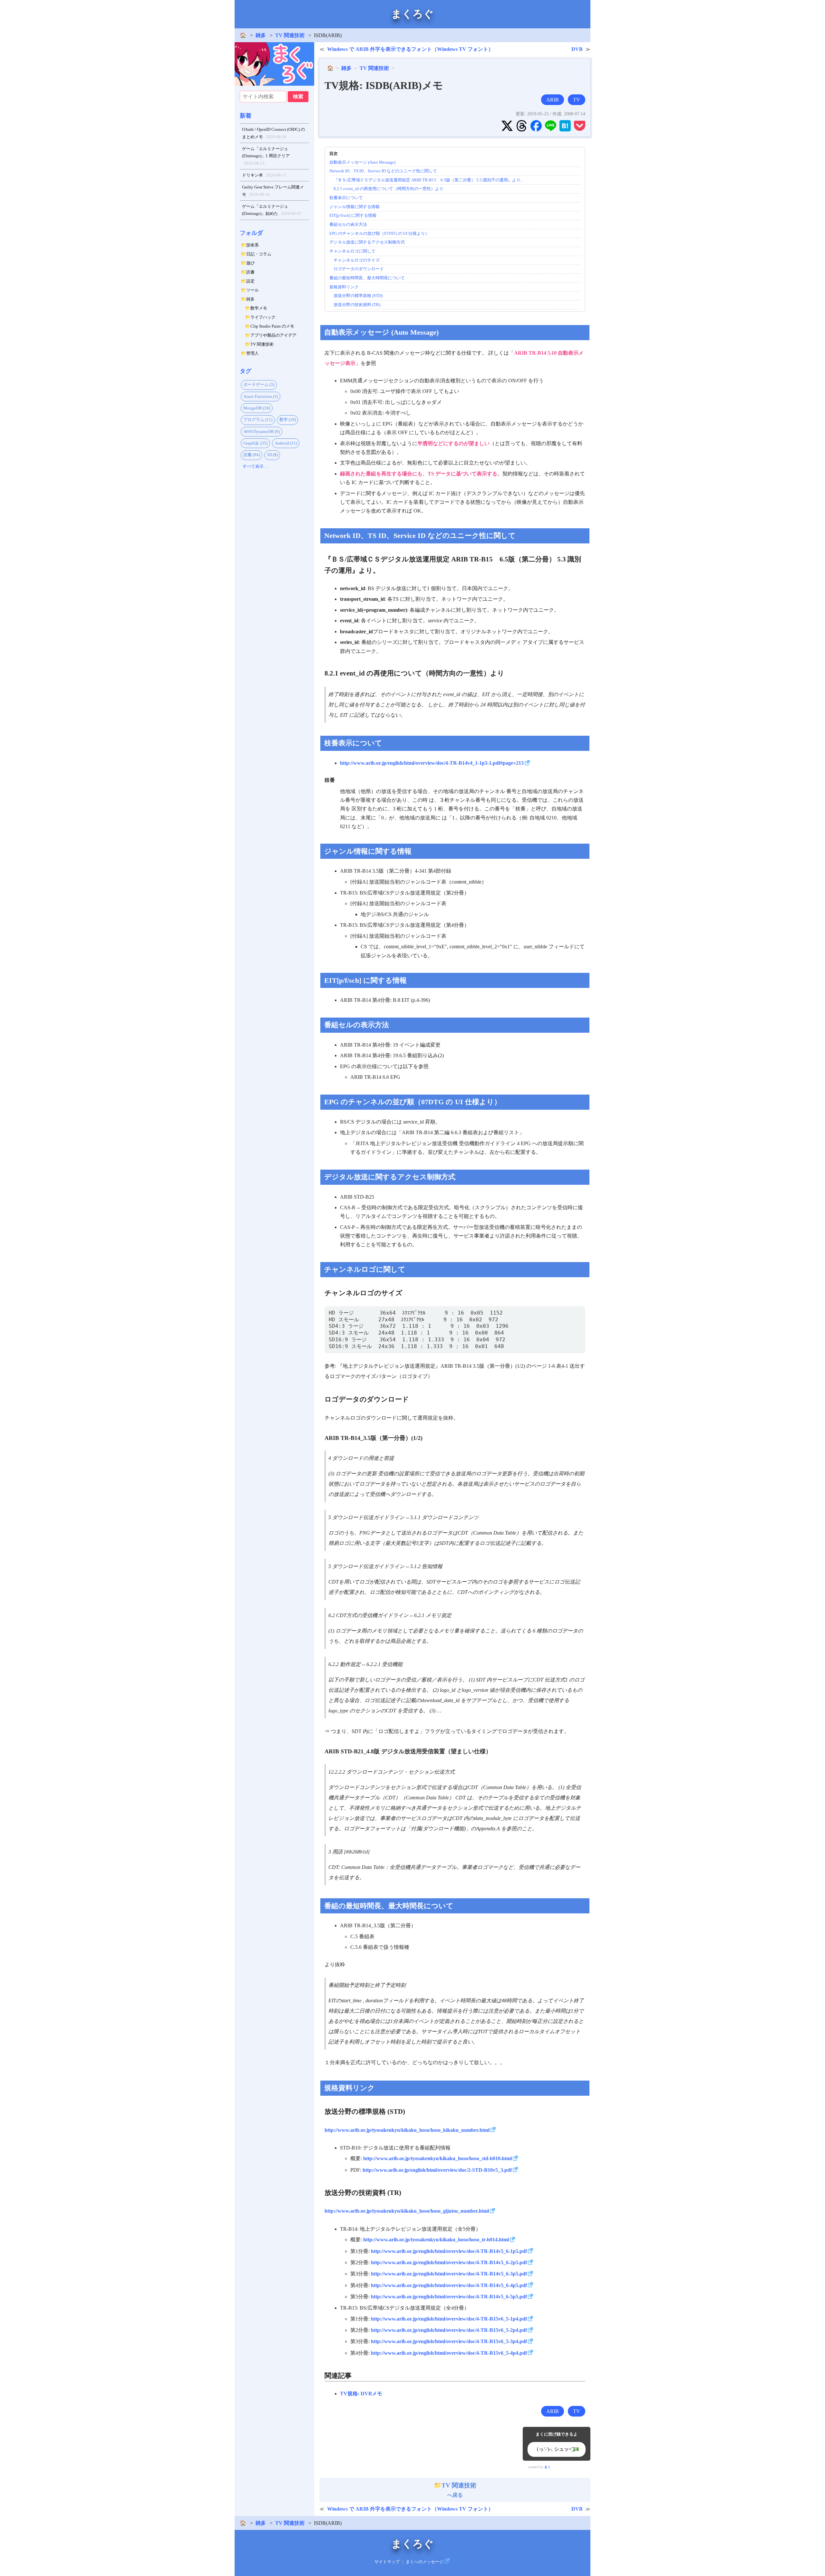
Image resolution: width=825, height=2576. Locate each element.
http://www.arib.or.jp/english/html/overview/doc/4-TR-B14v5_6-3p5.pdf (449, 2274)
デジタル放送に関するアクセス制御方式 (367, 242)
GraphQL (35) (255, 443)
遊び (250, 263)
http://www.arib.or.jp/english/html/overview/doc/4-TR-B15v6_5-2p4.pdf (449, 2330)
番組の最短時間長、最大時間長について (367, 278)
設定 (250, 281)
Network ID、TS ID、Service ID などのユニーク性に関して (383, 171)
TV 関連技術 (290, 35)
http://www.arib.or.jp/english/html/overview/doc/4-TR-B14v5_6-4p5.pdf (449, 2285)
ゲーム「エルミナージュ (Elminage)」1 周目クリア (266, 156)
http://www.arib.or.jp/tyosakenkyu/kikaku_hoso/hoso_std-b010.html (437, 2158)
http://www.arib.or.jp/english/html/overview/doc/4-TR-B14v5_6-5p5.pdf (449, 2297)
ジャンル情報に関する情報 (354, 207)
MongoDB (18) (257, 408)
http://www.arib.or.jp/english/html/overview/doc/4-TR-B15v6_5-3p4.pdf (449, 2341)
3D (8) (272, 455)
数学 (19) (288, 420)
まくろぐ (412, 14)
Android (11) (286, 443)
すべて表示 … (256, 466)
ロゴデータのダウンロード (359, 269)
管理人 (252, 353)
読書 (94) (252, 455)
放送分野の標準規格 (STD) (358, 296)
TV (577, 100)
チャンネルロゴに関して (352, 251)
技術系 (252, 245)
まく (548, 2467)
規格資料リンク (344, 287)
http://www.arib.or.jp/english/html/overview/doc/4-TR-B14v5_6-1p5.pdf (449, 2251)
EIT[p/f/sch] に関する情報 (353, 215)
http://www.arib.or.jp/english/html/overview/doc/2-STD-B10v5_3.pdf (437, 2170)
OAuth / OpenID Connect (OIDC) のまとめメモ (273, 133)
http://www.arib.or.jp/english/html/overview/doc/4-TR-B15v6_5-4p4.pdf (449, 2353)
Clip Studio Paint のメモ (272, 326)
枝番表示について (346, 198)
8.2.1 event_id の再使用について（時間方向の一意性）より (388, 189)
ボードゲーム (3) (259, 384)
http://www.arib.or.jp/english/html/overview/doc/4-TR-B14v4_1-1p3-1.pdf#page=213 (432, 763)
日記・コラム (259, 254)
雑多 (261, 35)
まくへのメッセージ (425, 2562)
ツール (252, 290)
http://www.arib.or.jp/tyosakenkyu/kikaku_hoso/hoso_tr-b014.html (436, 2240)
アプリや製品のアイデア (273, 335)
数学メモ (259, 308)
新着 (246, 116)
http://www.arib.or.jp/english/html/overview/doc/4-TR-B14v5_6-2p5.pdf (449, 2262)
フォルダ (251, 233)
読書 (250, 272)
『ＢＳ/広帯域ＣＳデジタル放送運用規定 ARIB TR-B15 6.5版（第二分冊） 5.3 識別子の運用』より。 (429, 180)
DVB (577, 49)
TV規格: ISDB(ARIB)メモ (384, 85)
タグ (246, 371)
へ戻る (459, 2490)
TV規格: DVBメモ (361, 2394)
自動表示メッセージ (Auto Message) (362, 162)
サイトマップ (387, 2562)
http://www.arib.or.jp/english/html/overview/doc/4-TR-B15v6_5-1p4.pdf (449, 2319)
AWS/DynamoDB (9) (262, 431)
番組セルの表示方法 (348, 224)
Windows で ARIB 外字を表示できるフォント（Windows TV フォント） (410, 49)
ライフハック (263, 317)
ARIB (553, 100)
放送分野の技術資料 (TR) (357, 305)
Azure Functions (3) (261, 396)
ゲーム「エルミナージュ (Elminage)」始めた (272, 210)
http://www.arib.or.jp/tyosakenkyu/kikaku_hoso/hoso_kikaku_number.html (407, 2130)
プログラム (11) (258, 420)
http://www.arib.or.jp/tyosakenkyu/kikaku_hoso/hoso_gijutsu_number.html (407, 2211)
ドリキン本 (264, 175)
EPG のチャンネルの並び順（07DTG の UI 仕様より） (379, 233)
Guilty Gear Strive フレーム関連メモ (273, 191)
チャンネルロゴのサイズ (357, 260)
